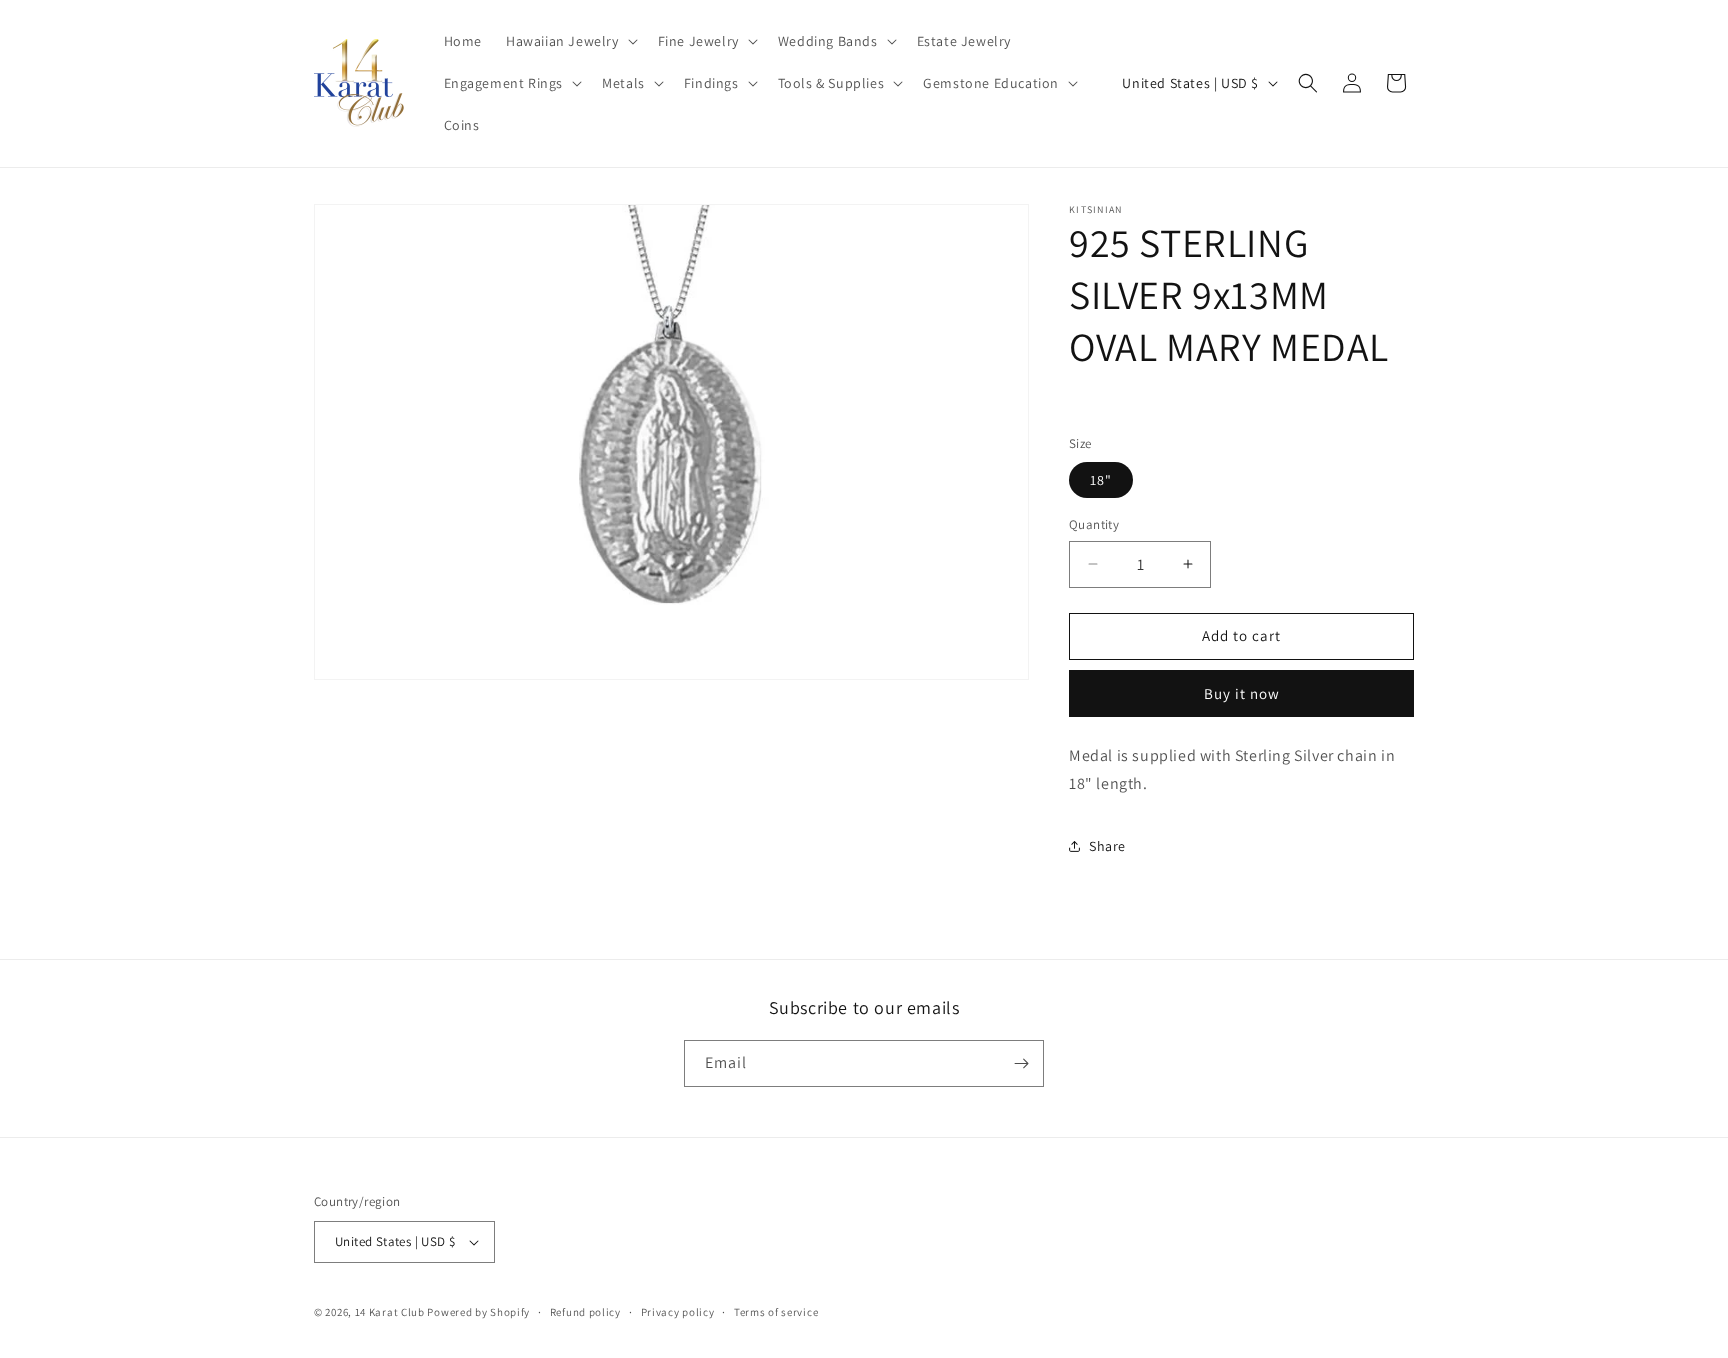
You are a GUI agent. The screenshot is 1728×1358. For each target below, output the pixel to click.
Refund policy (585, 1312)
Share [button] (1107, 846)
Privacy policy (678, 1312)
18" (1101, 480)
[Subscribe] (1021, 1063)
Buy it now (1242, 693)
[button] (570, 41)
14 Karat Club (390, 1312)
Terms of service (776, 1312)
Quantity (1094, 524)
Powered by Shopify (478, 1312)
